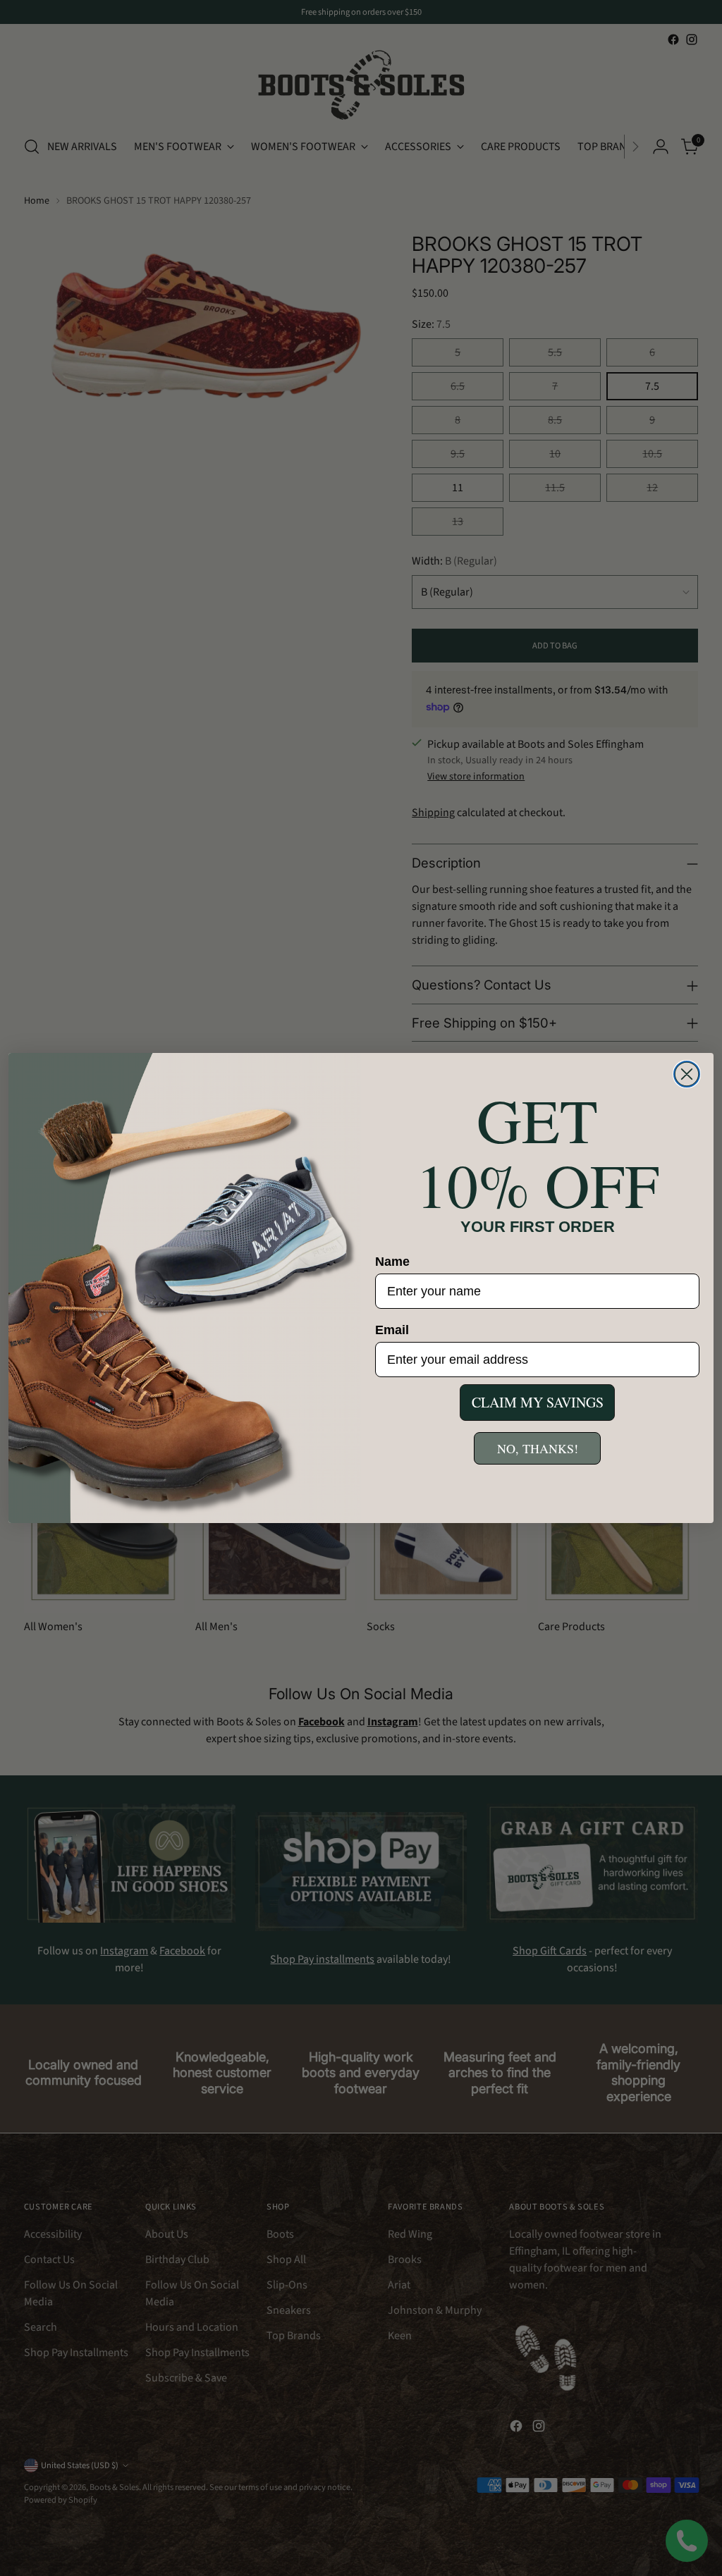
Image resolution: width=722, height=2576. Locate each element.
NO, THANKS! (538, 1448)
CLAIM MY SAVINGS (538, 1402)
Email (392, 1330)
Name (392, 1262)
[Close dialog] (687, 1074)
